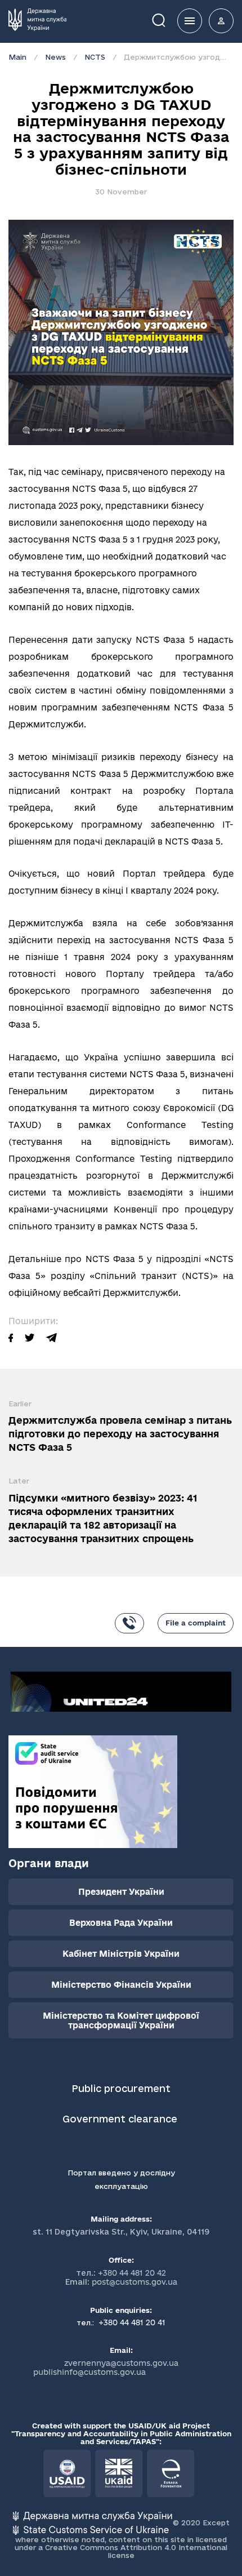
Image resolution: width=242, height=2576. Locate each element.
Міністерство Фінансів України (121, 1985)
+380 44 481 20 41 (131, 2322)
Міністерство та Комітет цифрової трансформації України (121, 2020)
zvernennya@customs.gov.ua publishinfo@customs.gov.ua (106, 2368)
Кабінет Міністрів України (121, 1954)
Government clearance (121, 2119)
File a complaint (196, 1623)
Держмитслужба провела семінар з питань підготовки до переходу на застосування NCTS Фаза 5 (120, 1434)
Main (17, 57)
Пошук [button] (167, 19)
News (55, 57)
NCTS (95, 57)
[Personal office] (221, 21)
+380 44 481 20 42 (132, 2273)
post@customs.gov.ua (135, 2282)
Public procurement (121, 2088)
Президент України (121, 1892)
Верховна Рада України (121, 1923)
